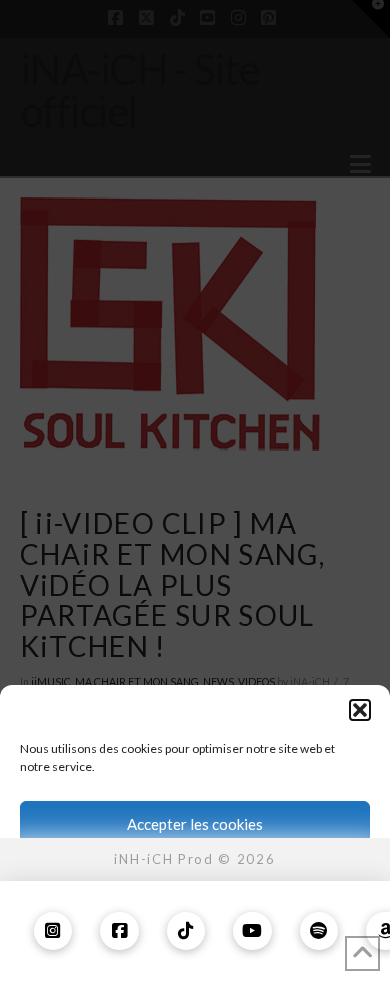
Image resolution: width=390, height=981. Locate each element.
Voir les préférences (195, 934)
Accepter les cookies (195, 824)
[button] (360, 710)
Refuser (195, 879)
